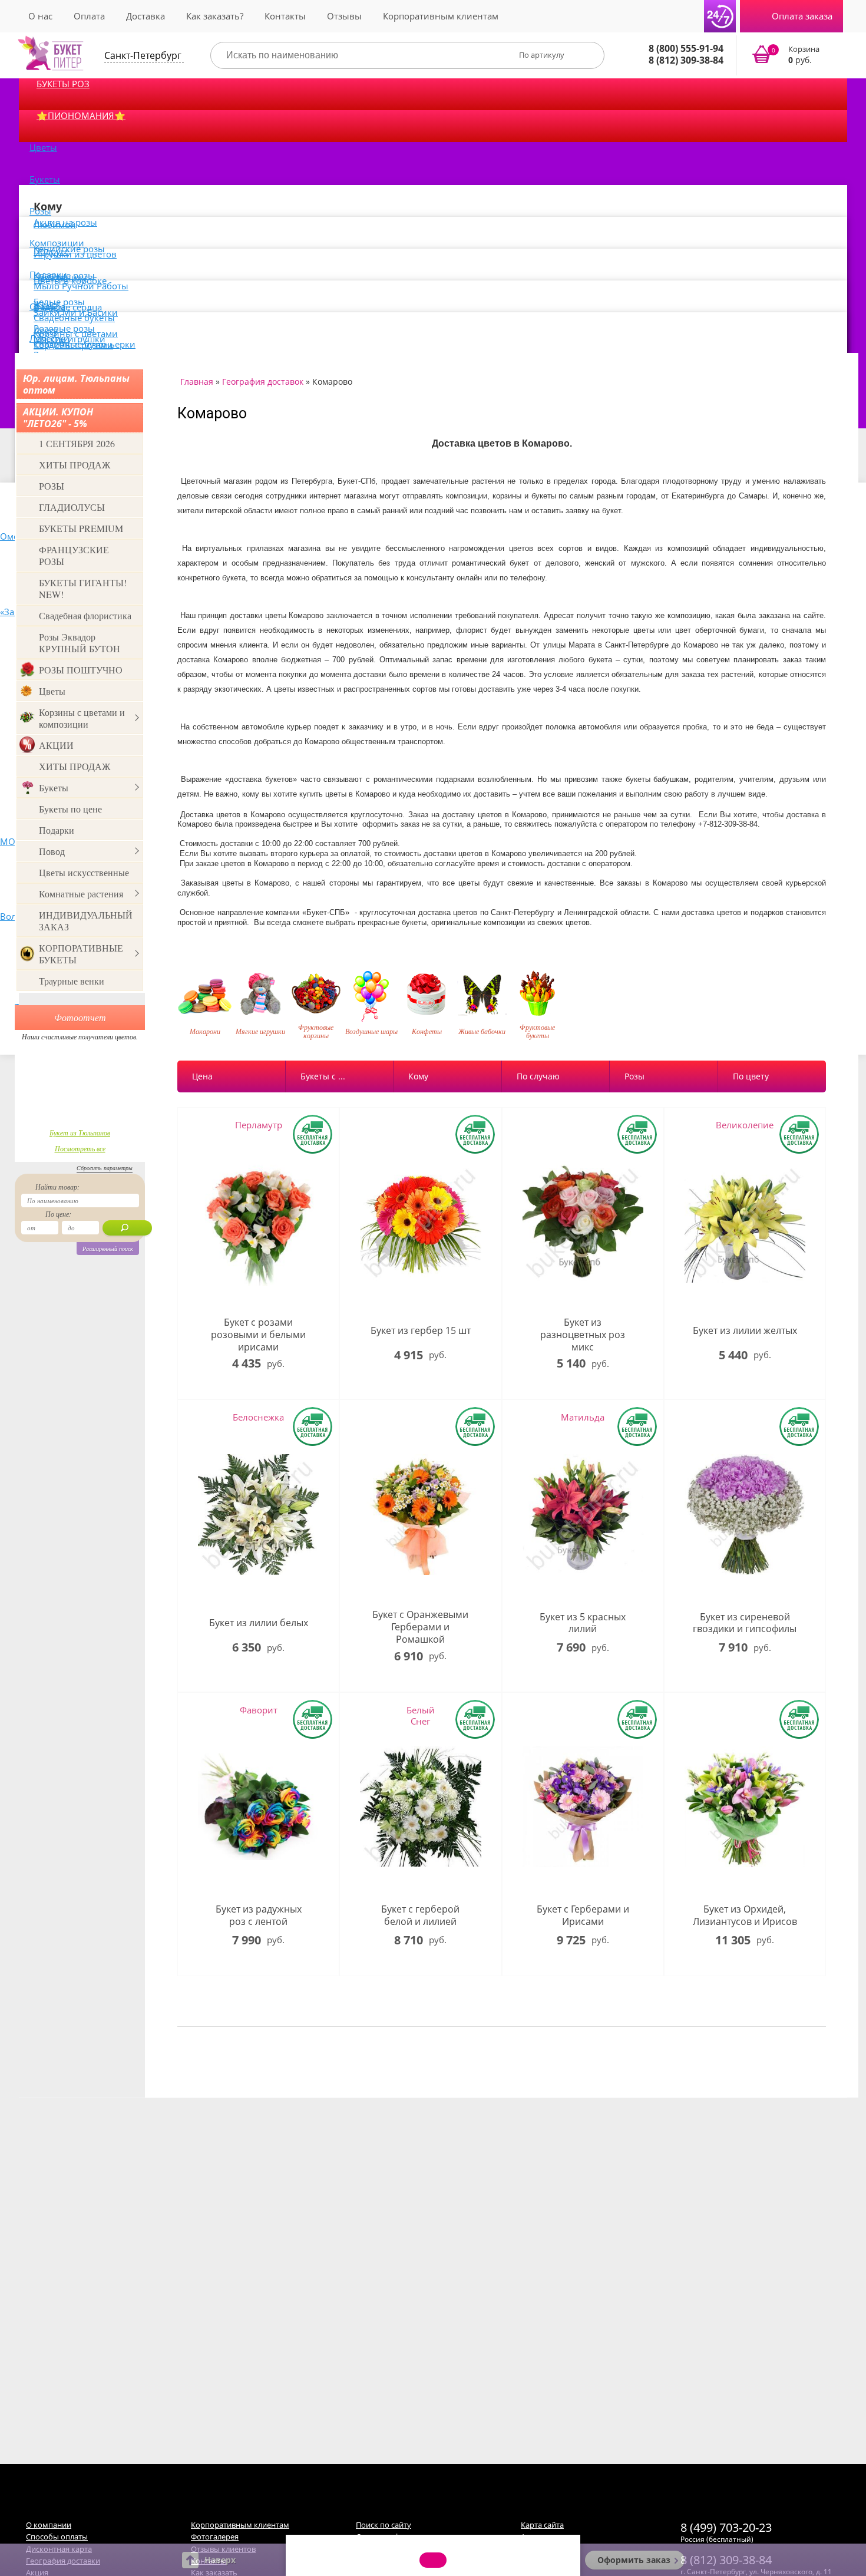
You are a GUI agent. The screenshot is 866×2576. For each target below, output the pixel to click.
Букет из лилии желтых (745, 1331)
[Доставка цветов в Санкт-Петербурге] (51, 53)
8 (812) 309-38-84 (686, 60)
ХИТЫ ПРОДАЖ (75, 465)
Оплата (89, 16)
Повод (52, 851)
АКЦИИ (56, 745)
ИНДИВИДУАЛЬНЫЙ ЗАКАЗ (86, 921)
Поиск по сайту (384, 2525)
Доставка (146, 16)
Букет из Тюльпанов (80, 1132)
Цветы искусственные (84, 872)
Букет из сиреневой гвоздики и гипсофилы (745, 1623)
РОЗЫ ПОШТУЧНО (81, 670)
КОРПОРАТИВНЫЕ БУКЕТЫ (81, 954)
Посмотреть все (80, 1148)
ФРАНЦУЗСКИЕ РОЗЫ (74, 555)
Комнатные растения (81, 894)
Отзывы (344, 16)
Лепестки (49, 338)
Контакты (285, 16)
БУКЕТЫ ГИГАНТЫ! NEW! (83, 588)
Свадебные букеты (74, 318)
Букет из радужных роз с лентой (259, 1916)
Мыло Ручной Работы (81, 286)
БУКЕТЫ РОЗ (63, 84)
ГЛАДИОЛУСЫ (72, 507)
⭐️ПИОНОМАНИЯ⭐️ (81, 115)
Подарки (57, 830)
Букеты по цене (70, 809)
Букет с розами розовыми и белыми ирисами (258, 1335)
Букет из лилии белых (259, 1623)
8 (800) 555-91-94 (686, 48)
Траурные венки (72, 981)
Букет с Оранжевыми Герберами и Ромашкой (420, 1627)
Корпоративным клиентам (441, 16)
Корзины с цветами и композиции (82, 718)
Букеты (45, 179)
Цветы (43, 147)
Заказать (793, 55)
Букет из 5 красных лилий (583, 1623)
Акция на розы (65, 222)
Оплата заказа (802, 16)
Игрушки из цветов (75, 254)
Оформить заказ (634, 2560)
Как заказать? (215, 16)
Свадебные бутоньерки (85, 344)
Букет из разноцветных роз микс (583, 1335)
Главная (197, 382)
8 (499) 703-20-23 (726, 2527)
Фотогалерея (215, 2537)
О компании (49, 2525)
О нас (40, 16)
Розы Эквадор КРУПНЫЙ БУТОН (80, 643)
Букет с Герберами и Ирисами (583, 1916)
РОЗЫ (52, 486)
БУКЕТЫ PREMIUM (81, 528)
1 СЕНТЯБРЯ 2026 (77, 443)
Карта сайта (542, 2525)
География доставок (263, 382)
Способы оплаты (57, 2537)
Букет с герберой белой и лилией (420, 1916)
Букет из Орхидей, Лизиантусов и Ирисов (745, 1916)
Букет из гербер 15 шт (421, 1331)
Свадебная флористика (85, 615)
